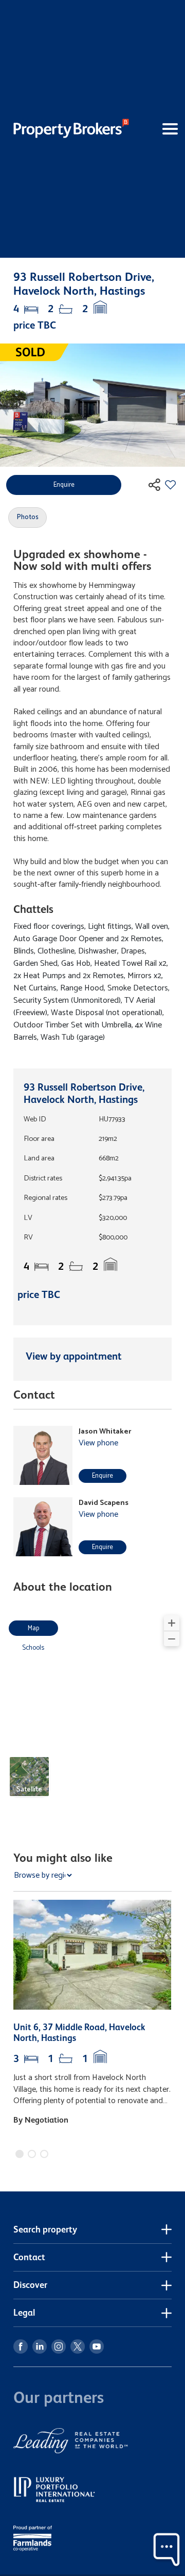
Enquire (103, 1476)
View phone (98, 1443)
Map (33, 1628)
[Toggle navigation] (156, 129)
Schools (33, 1648)
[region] (92, 1712)
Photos (28, 517)
